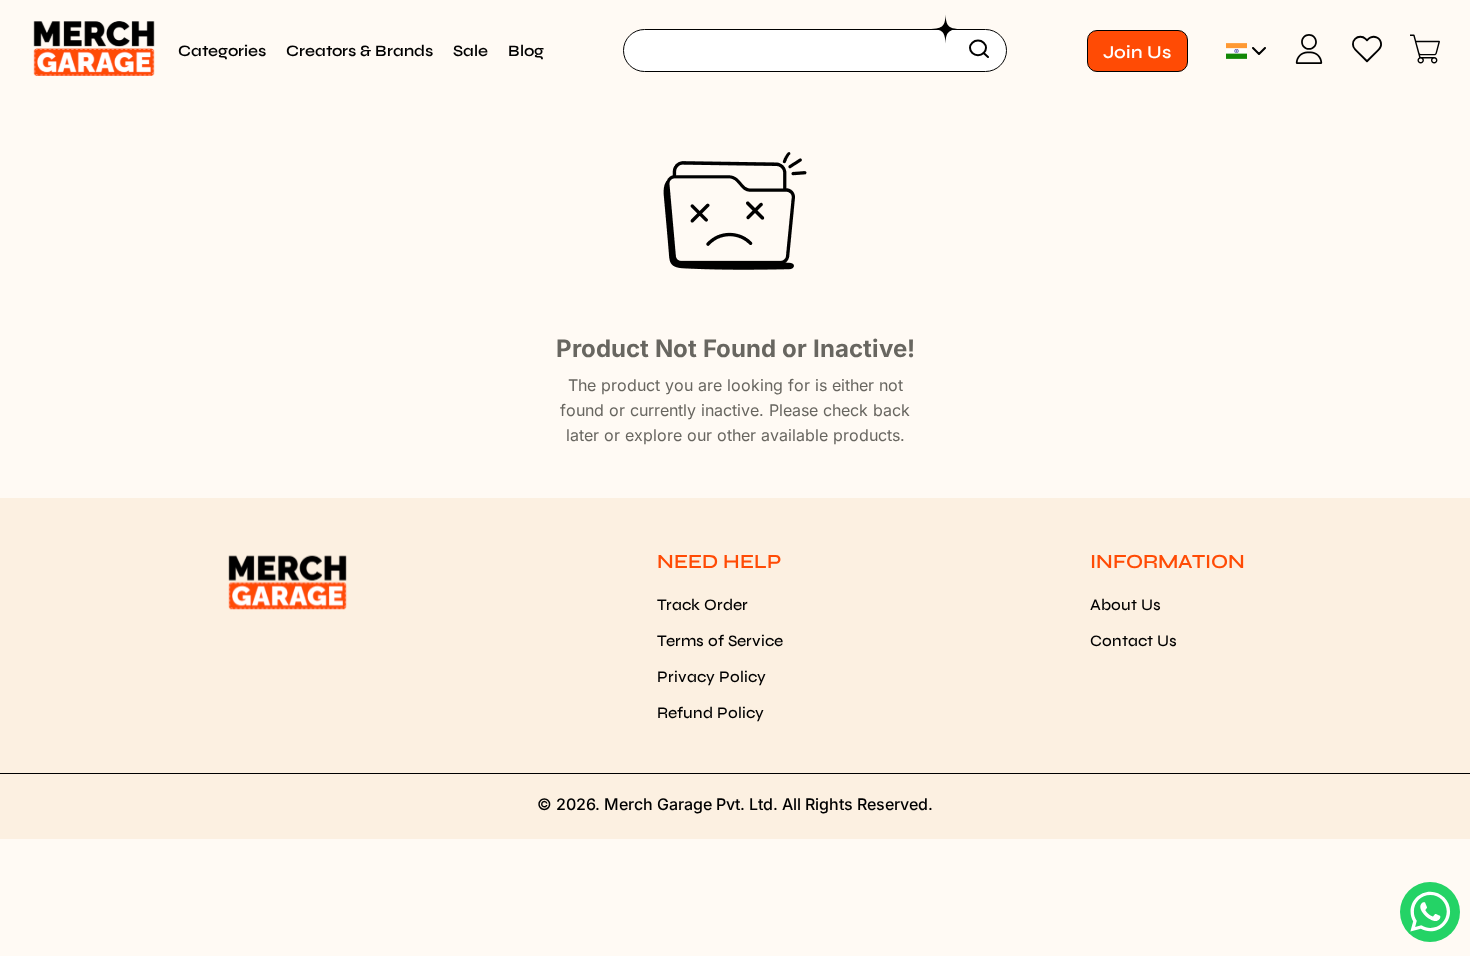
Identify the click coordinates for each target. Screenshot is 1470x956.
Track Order (702, 604)
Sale (470, 50)
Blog (526, 50)
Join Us (1137, 52)
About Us (1125, 604)
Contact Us (1133, 640)
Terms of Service (720, 640)
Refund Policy (710, 712)
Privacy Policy (711, 676)
